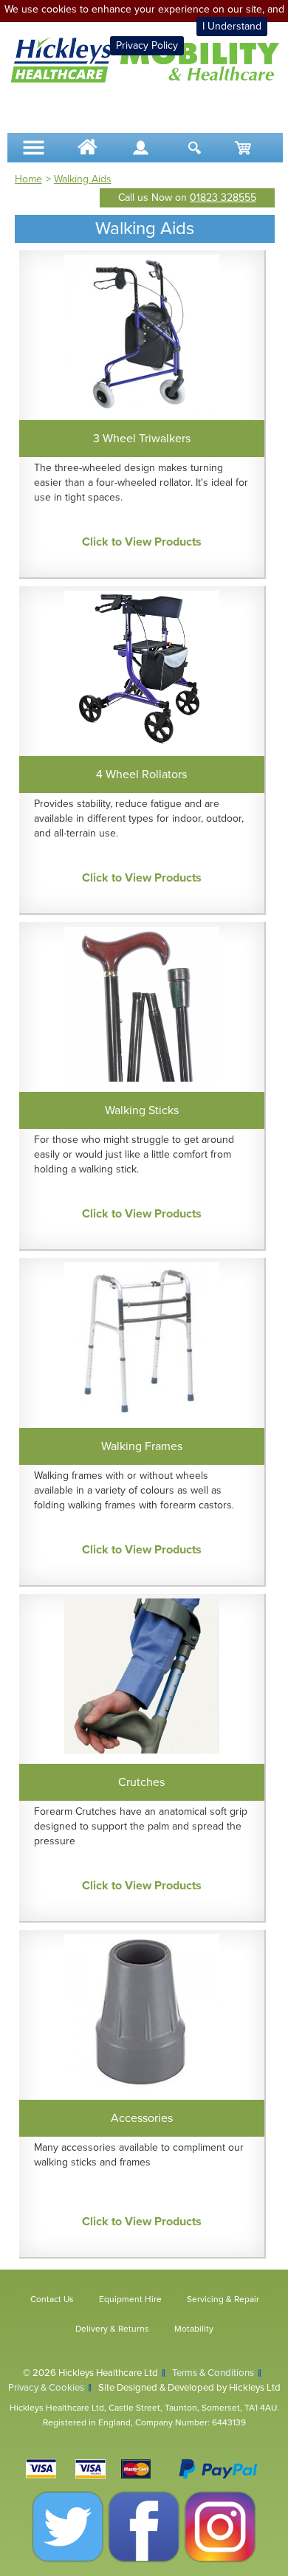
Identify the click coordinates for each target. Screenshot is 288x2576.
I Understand (232, 26)
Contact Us (52, 2299)
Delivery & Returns (112, 2329)
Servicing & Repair (223, 2299)
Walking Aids (83, 179)
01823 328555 (223, 198)
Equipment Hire (130, 2299)
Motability (194, 2329)
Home (28, 179)
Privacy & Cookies (46, 2388)
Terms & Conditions (213, 2373)
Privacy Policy (147, 45)
